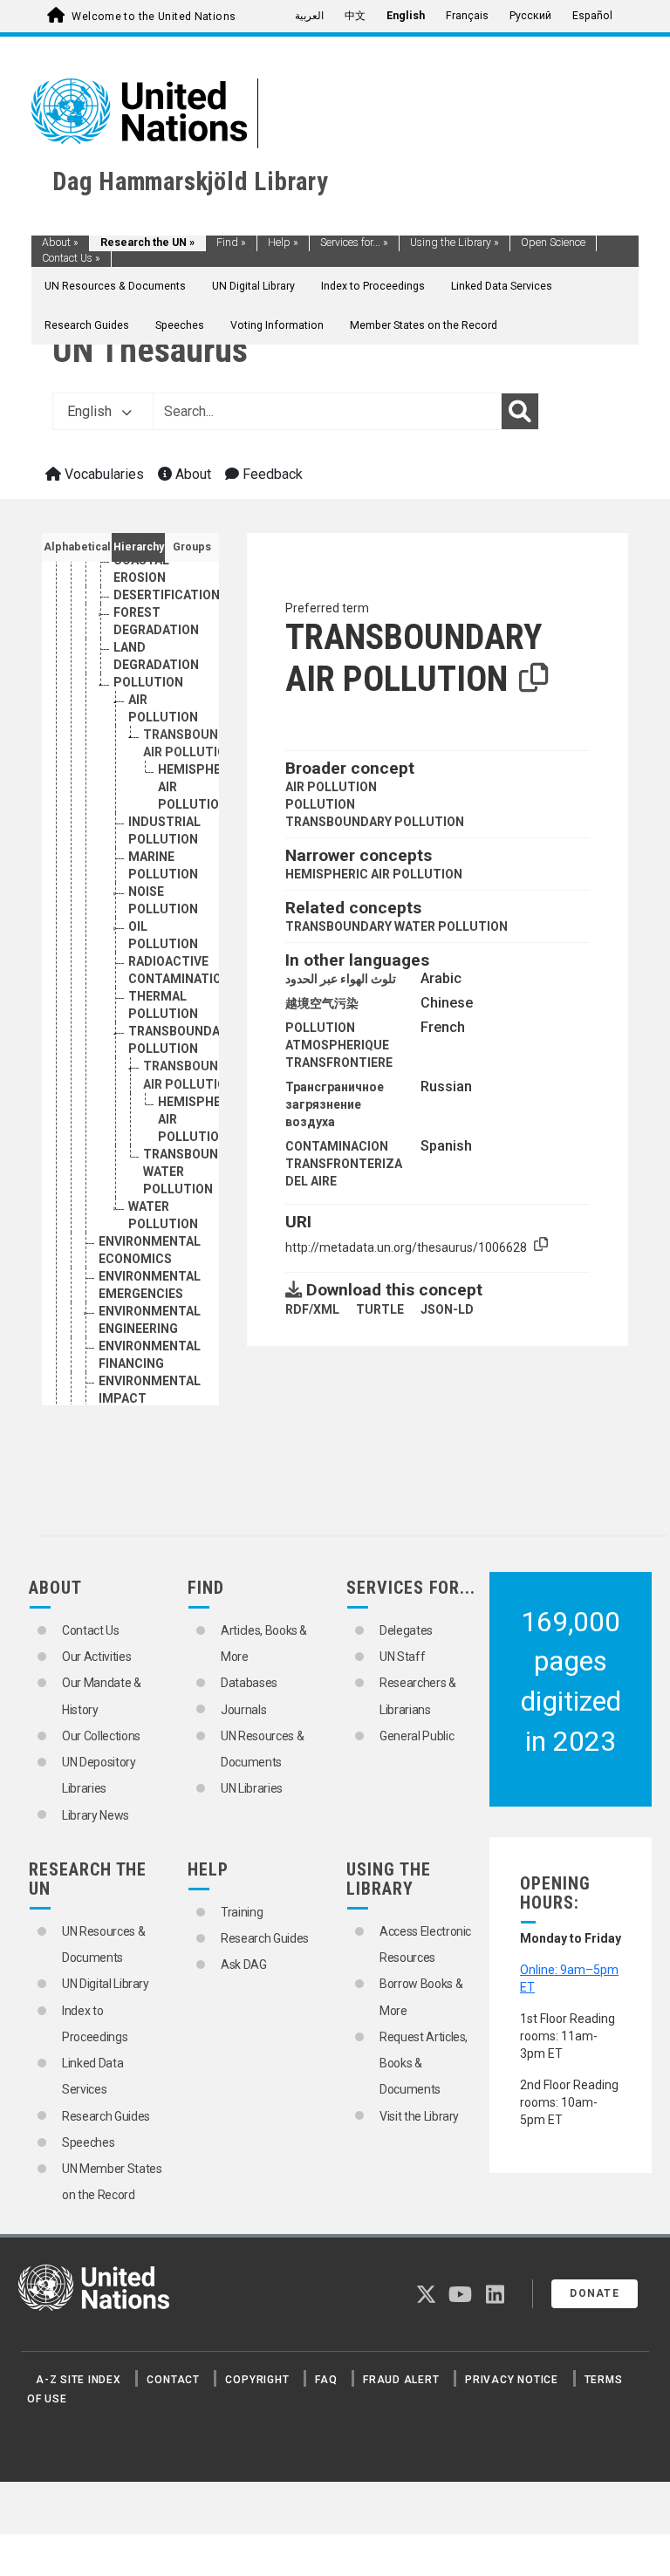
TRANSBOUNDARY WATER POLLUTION (397, 926)
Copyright (257, 2380)
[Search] (520, 412)
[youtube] (460, 2298)
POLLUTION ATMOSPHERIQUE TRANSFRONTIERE (339, 1045)
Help (283, 243)
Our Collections (101, 1736)
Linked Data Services (502, 286)
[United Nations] (139, 110)
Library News (96, 1815)
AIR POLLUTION (331, 787)
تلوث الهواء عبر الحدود (341, 979)
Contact (173, 2380)
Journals (243, 1710)
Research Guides (87, 325)
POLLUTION (148, 682)
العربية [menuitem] (309, 16)
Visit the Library (419, 2116)
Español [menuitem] (592, 16)
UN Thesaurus (150, 350)
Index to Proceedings (373, 286)
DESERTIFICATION (167, 595)
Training (242, 1912)
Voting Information (277, 325)
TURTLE (380, 1309)
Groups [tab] (192, 547)
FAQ (326, 2380)
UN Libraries (252, 1788)
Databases (249, 1683)
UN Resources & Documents (115, 286)
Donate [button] (595, 2293)
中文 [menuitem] (355, 16)
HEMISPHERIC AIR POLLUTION (374, 874)
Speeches (180, 325)
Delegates (406, 1630)
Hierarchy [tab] (139, 547)
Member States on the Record (424, 325)
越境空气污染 (322, 1003)
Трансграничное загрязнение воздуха (335, 1104)
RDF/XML (312, 1309)
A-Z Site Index (79, 2380)
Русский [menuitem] (530, 16)
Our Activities (96, 1657)
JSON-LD (447, 1309)
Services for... (354, 243)
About (60, 243)
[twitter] (426, 2298)
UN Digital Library (253, 286)
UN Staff (402, 1657)
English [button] (91, 411)
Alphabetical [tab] (77, 547)
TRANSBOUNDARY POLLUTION (375, 822)
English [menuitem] (406, 16)
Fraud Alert (401, 2380)
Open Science (553, 243)
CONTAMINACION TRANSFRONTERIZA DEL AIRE (344, 1164)
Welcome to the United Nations (154, 17)
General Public (417, 1736)
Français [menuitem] (467, 16)
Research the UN (147, 243)
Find (231, 243)
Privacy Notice (512, 2380)
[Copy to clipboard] (534, 679)
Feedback (271, 474)
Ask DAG (244, 1964)
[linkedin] (495, 2298)
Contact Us (71, 258)
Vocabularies (103, 474)
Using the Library (455, 243)
